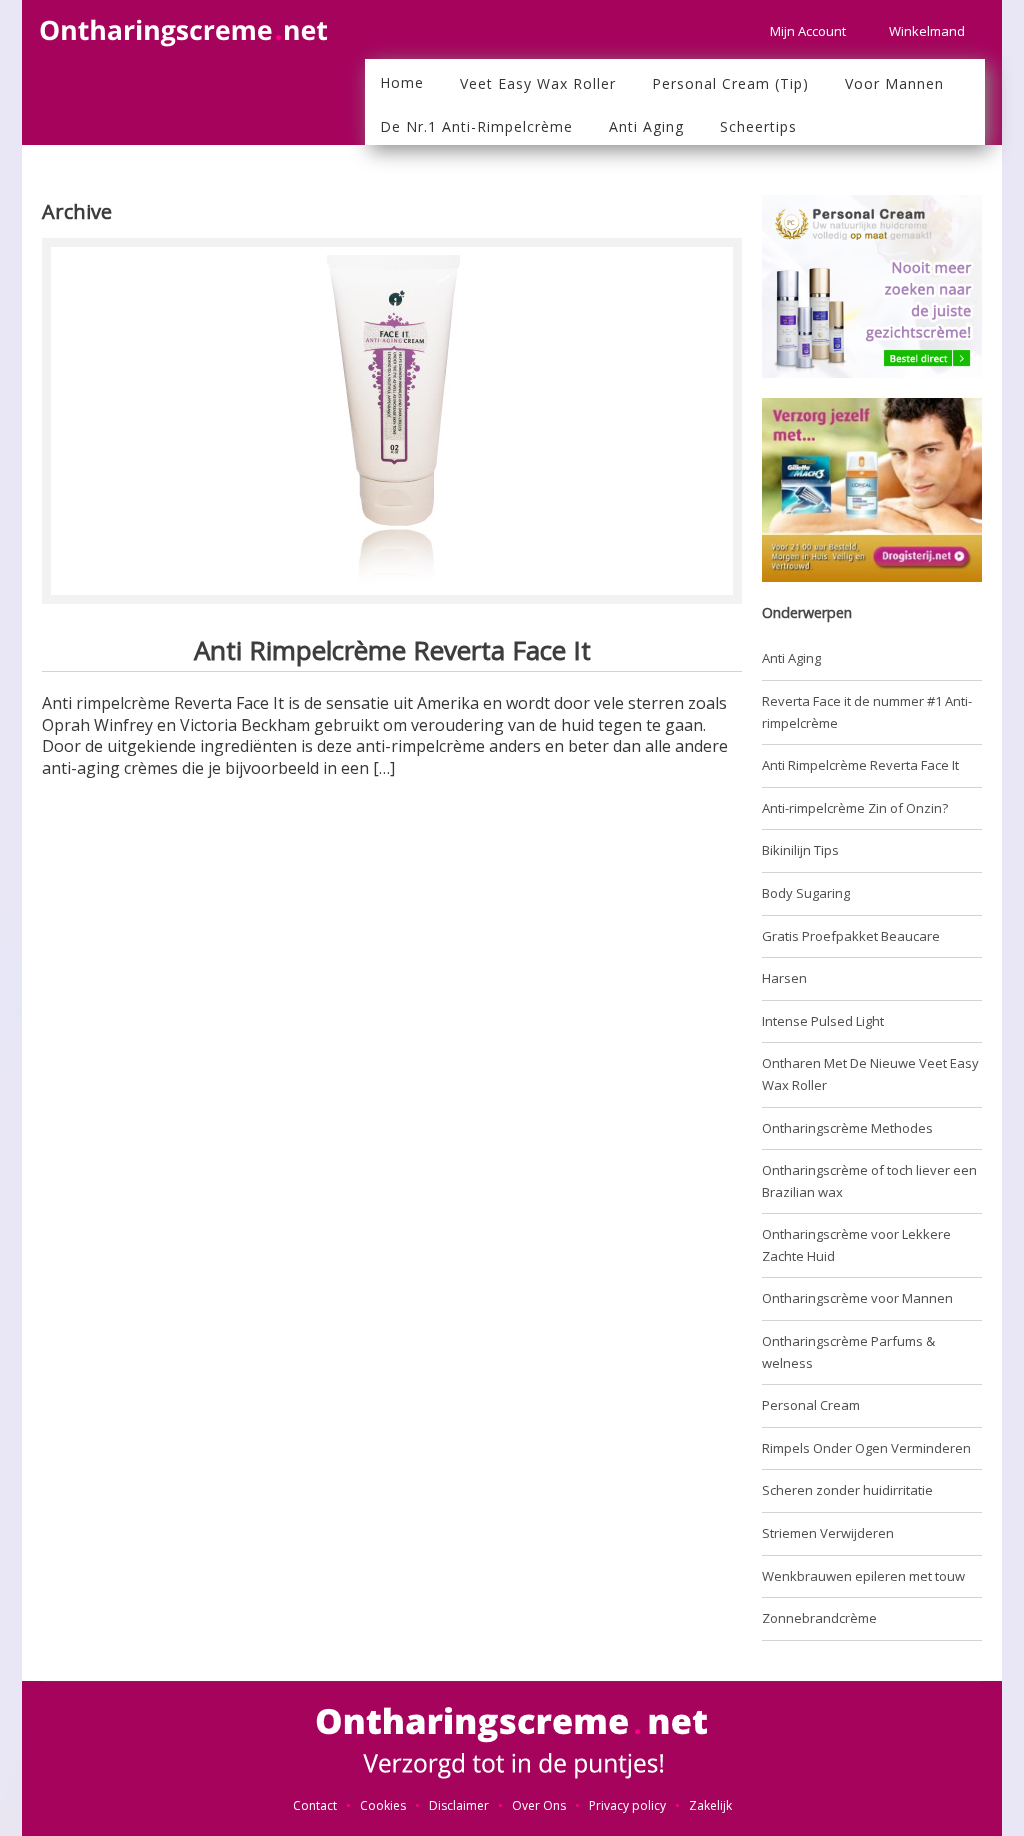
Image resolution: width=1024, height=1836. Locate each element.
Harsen (784, 978)
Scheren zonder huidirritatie (847, 1490)
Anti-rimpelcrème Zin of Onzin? (855, 808)
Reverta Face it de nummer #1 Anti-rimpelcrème (867, 712)
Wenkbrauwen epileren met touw (863, 1576)
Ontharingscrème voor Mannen (857, 1298)
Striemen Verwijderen (828, 1533)
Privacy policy (627, 1805)
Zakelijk (710, 1805)
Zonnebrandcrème (819, 1618)
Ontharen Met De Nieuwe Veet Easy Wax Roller (870, 1074)
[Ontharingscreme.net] (187, 23)
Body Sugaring (806, 893)
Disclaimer (459, 1805)
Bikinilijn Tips (800, 850)
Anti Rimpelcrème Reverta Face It (392, 650)
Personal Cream (811, 1405)
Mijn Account (808, 31)
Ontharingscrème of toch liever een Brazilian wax (869, 1181)
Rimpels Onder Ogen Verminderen (866, 1448)
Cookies (383, 1805)
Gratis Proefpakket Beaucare (851, 936)
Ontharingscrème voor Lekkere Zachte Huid (856, 1245)
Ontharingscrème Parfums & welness (848, 1352)
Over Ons (539, 1805)
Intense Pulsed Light (823, 1021)
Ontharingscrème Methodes (847, 1128)
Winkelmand (927, 31)
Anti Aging (791, 658)
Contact (315, 1805)
